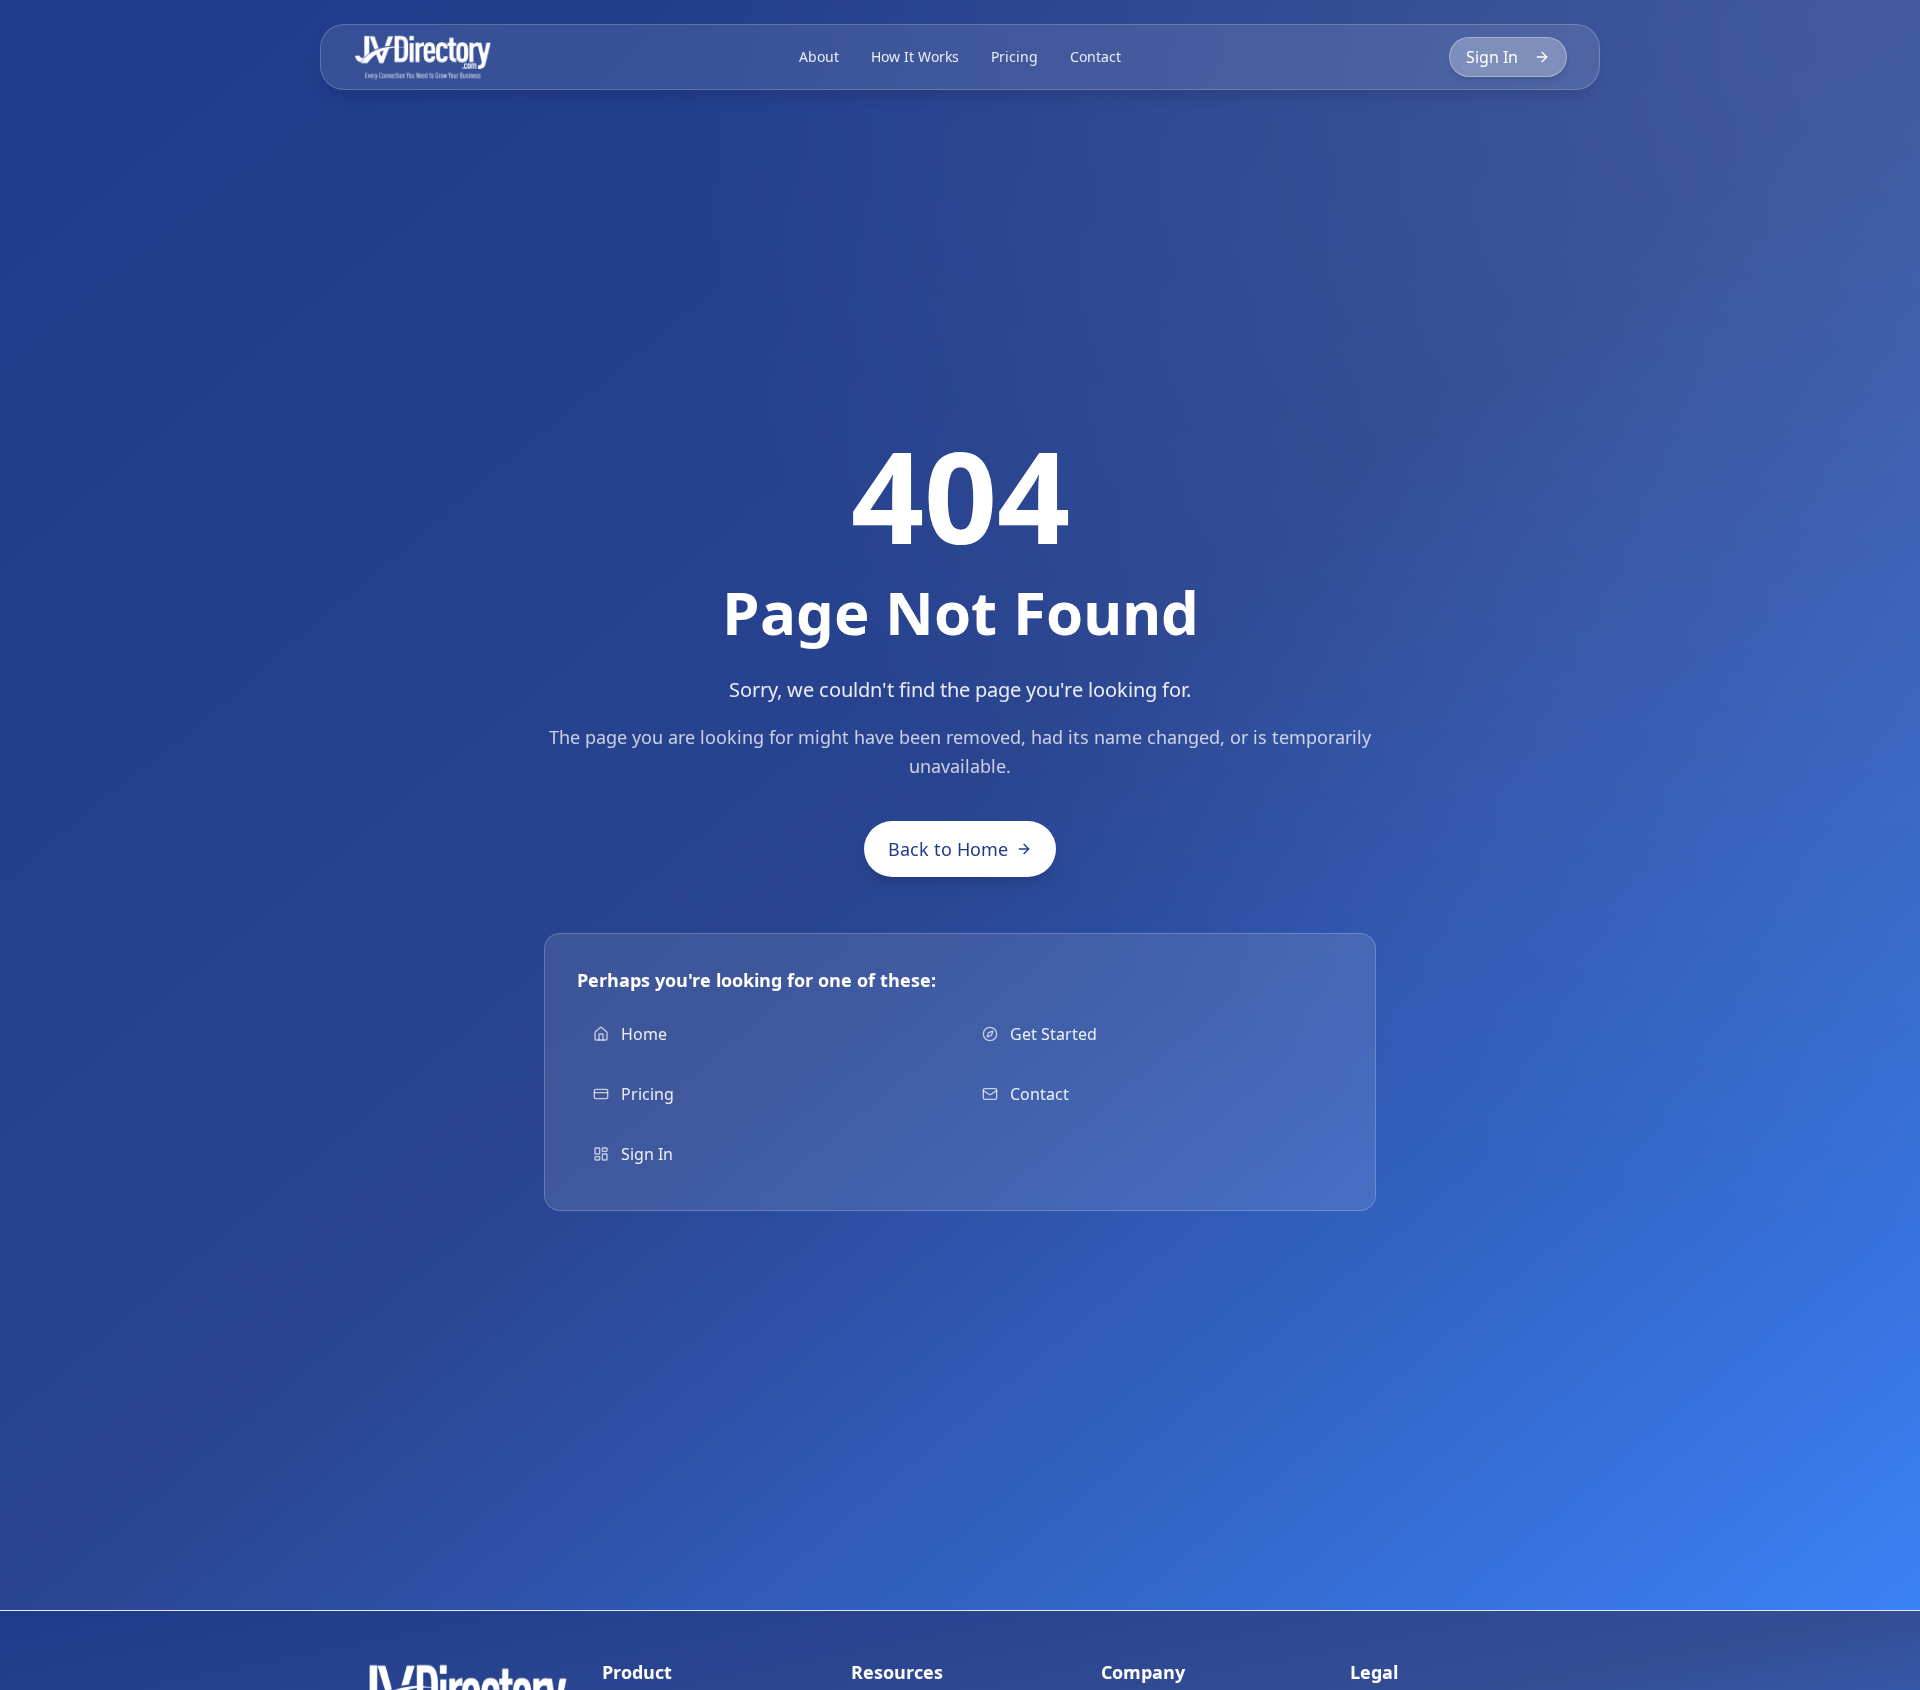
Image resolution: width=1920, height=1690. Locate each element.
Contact (1095, 56)
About (819, 56)
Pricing (1014, 56)
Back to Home (948, 849)
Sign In (1492, 57)
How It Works (915, 56)
